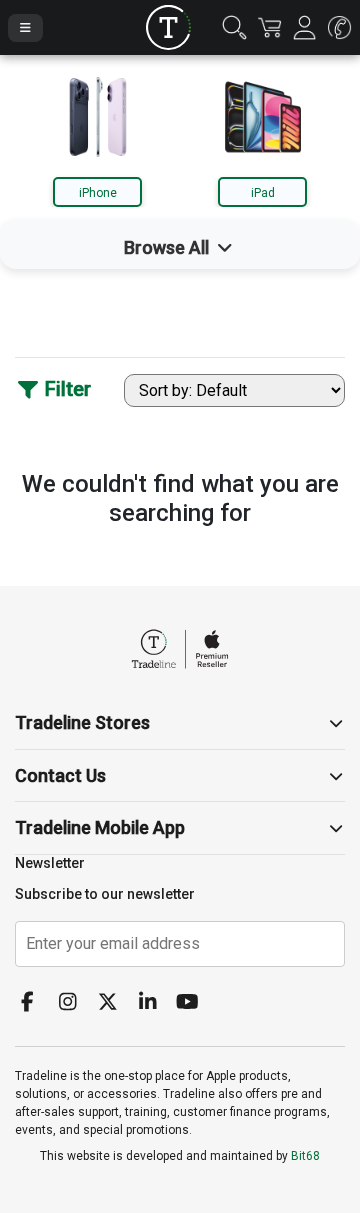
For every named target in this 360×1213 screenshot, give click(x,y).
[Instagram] (75, 1003)
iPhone (98, 193)
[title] (168, 27)
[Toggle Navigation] (25, 28)
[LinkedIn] (155, 1003)
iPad (263, 193)
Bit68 (305, 1156)
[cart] (269, 27)
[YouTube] (195, 1003)
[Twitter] (115, 1003)
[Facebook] (35, 1003)
